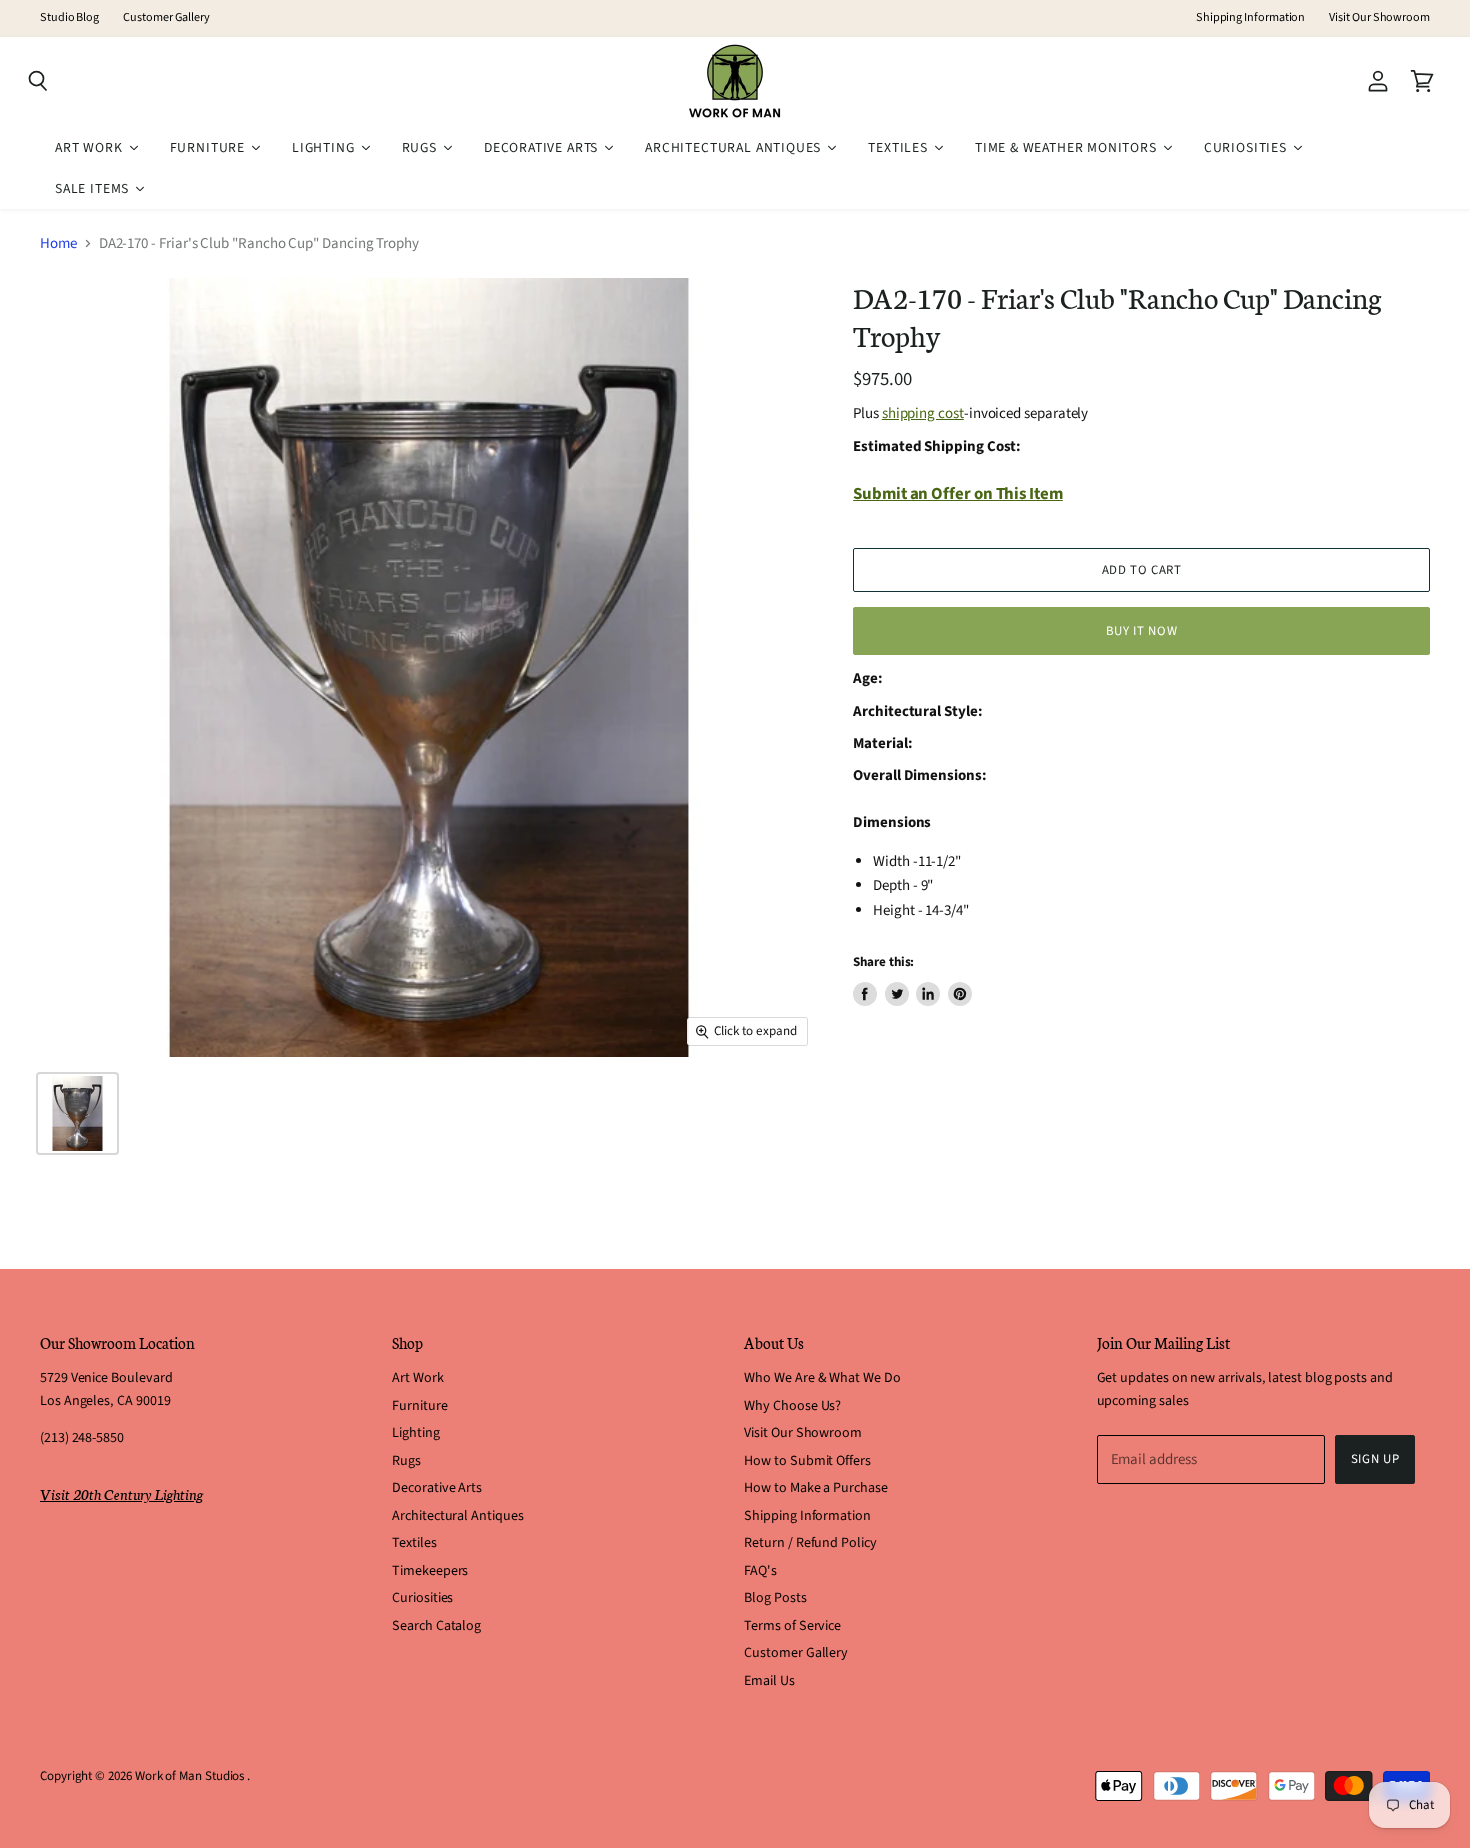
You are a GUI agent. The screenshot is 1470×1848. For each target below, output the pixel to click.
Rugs (406, 1461)
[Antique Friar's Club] (77, 1113)
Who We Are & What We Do (822, 1378)
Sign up (1375, 1459)
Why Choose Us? (792, 1406)
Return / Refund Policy (810, 1543)
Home (58, 243)
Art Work (417, 1378)
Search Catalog (436, 1626)
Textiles (414, 1543)
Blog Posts (775, 1598)
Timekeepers (430, 1571)
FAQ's (760, 1571)
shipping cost (923, 413)
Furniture (419, 1406)
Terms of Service (792, 1626)
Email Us (769, 1681)
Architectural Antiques (457, 1516)
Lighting (415, 1433)
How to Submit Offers (807, 1461)
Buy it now (1141, 631)
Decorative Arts (437, 1488)
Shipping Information (1251, 18)
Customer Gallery (166, 18)
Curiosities (422, 1598)
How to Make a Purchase (815, 1488)
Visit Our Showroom (1379, 18)
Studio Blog (69, 18)
